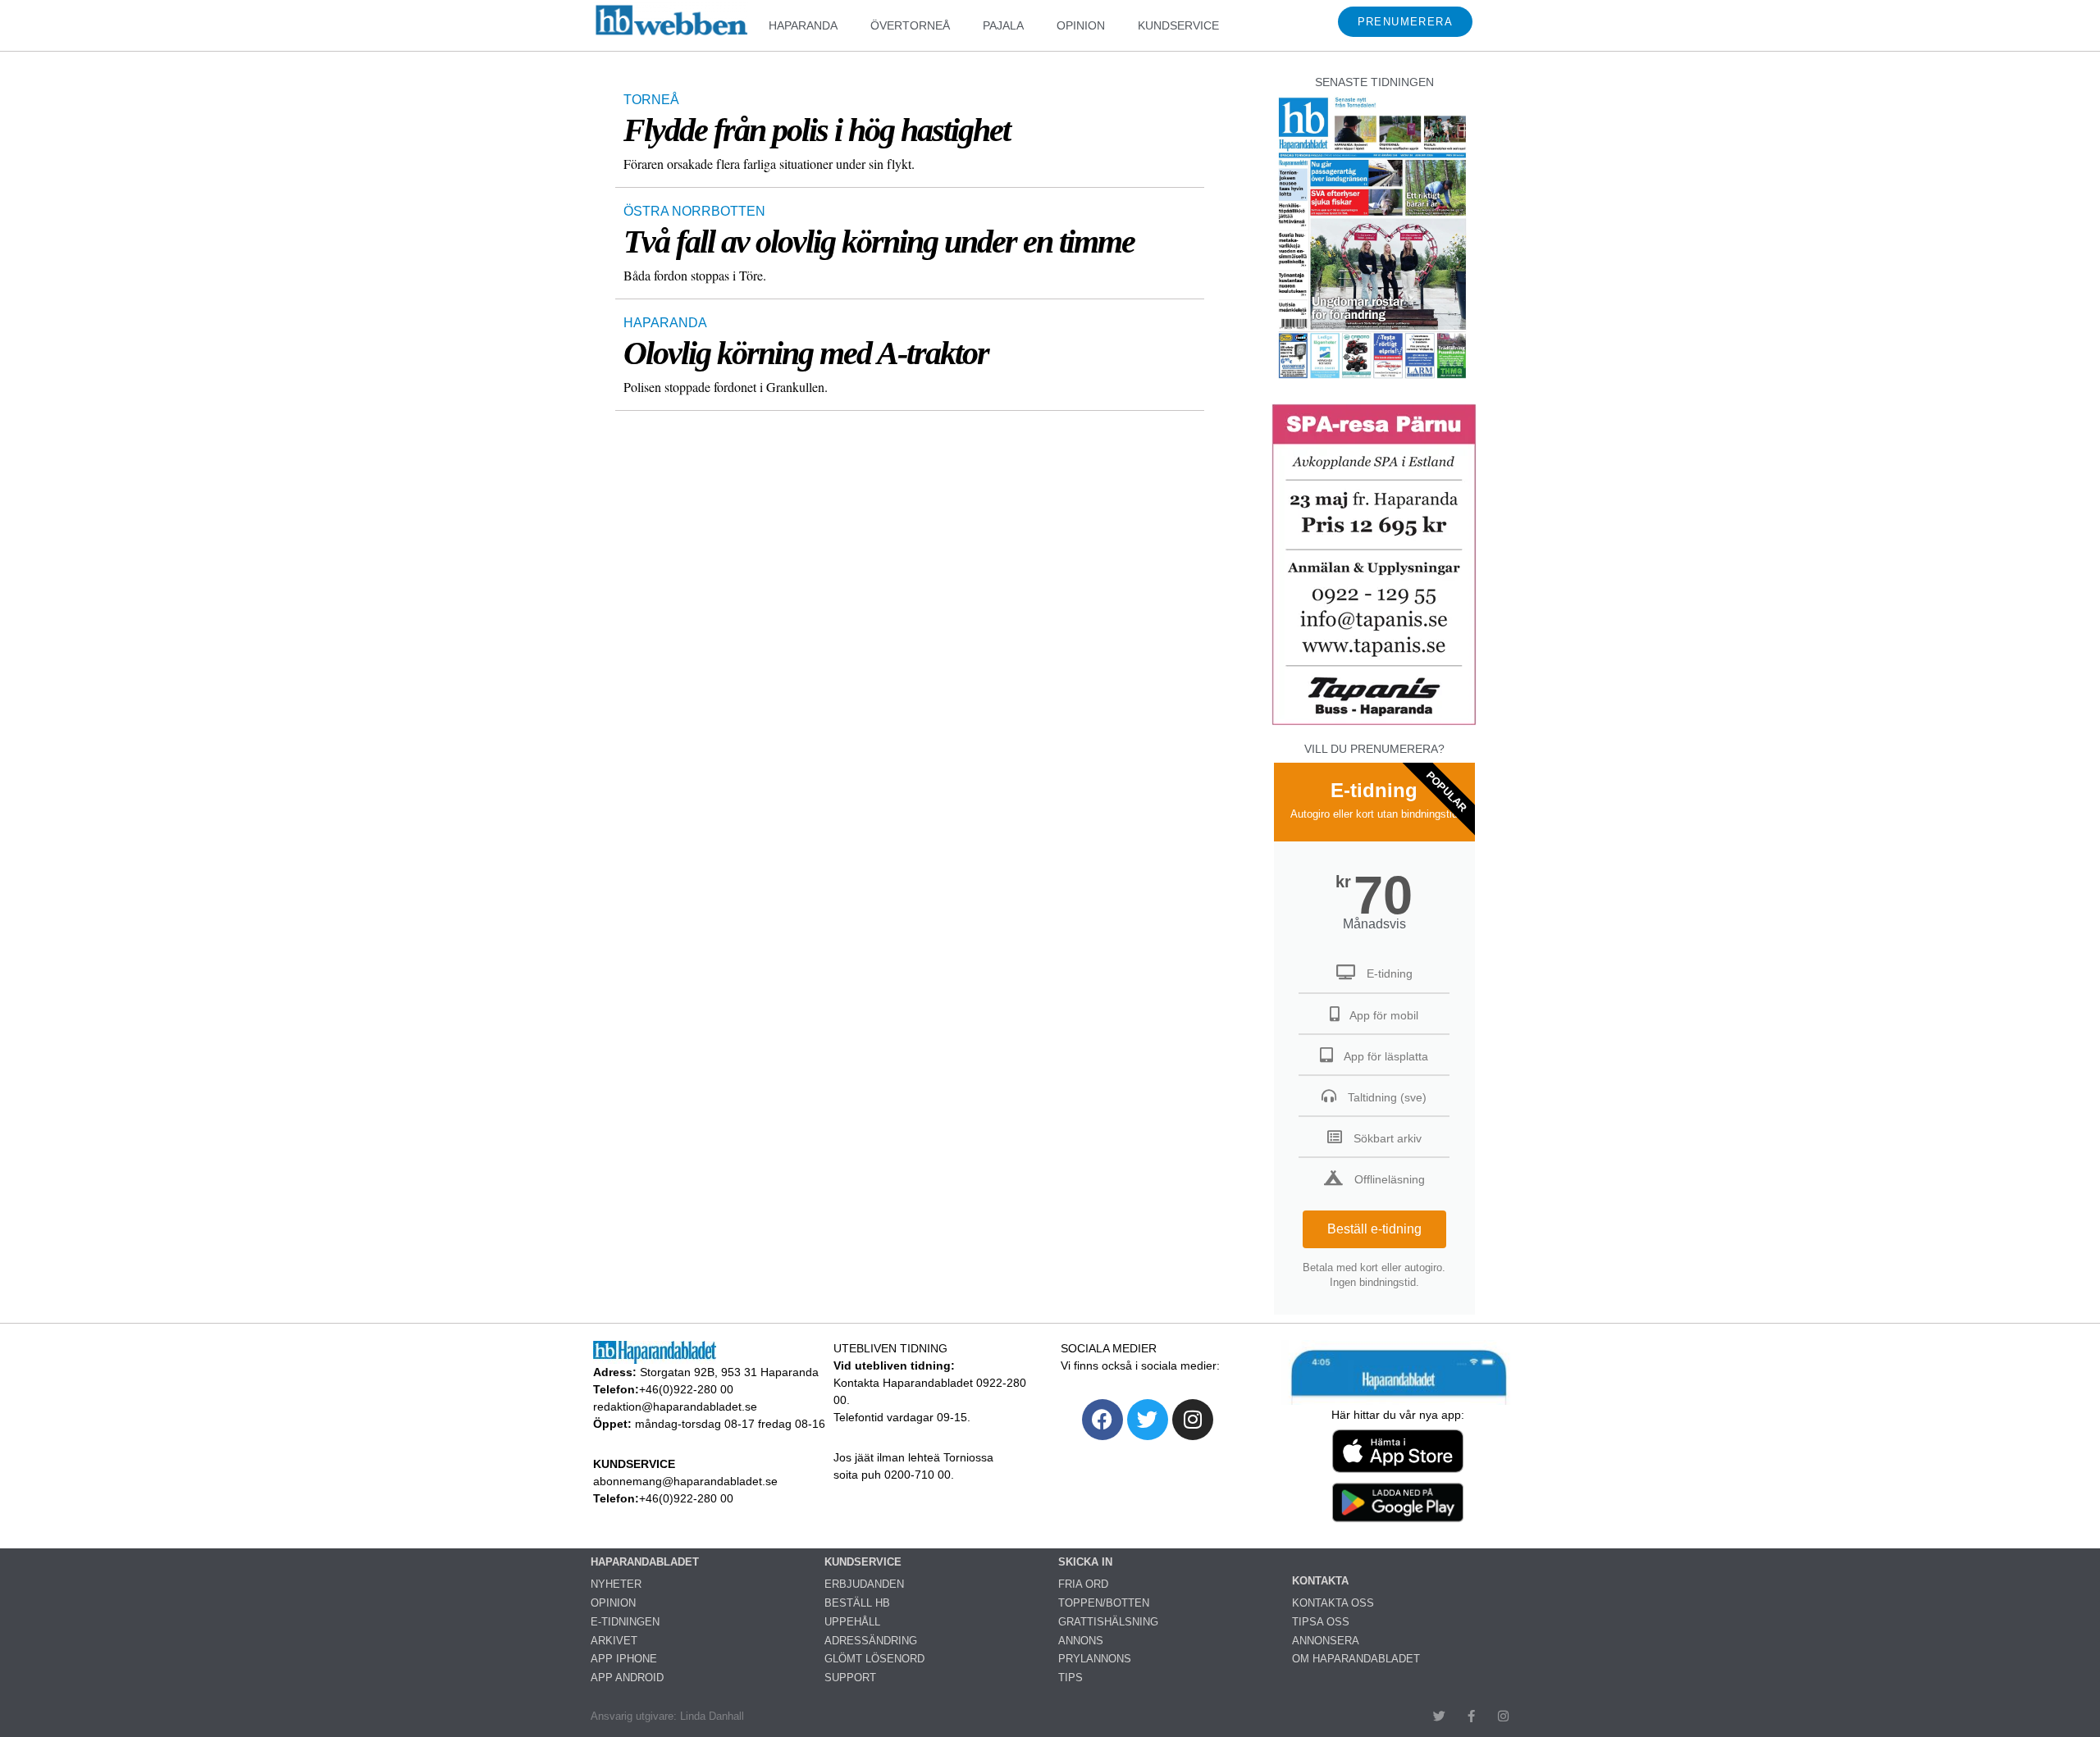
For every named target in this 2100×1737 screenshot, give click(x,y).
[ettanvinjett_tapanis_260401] (1374, 723)
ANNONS (1081, 1641)
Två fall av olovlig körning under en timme (879, 242)
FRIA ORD (1083, 1584)
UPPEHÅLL (852, 1622)
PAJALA (1003, 25)
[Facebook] (1102, 1420)
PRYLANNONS (1095, 1659)
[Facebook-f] (1471, 1716)
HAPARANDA (803, 25)
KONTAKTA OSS (1333, 1603)
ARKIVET (614, 1641)
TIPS (1071, 1678)
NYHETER (616, 1584)
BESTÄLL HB (857, 1603)
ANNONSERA (1326, 1641)
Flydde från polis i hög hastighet (817, 130)
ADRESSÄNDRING (871, 1641)
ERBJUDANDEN (864, 1584)
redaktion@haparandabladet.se (675, 1406)
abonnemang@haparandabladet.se (685, 1481)
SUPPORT (850, 1678)
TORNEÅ (651, 100)
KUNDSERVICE (1178, 25)
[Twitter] (1148, 1420)
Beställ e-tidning (1374, 1229)
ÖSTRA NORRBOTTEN (694, 211)
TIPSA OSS (1321, 1622)
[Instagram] (1193, 1420)
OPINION (1081, 25)
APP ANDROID (627, 1678)
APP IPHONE (624, 1659)
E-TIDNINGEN (625, 1622)
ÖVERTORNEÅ (910, 25)
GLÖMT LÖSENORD (874, 1659)
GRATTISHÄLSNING (1108, 1622)
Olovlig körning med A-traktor (806, 353)
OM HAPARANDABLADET (1356, 1659)
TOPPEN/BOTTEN (1104, 1603)
